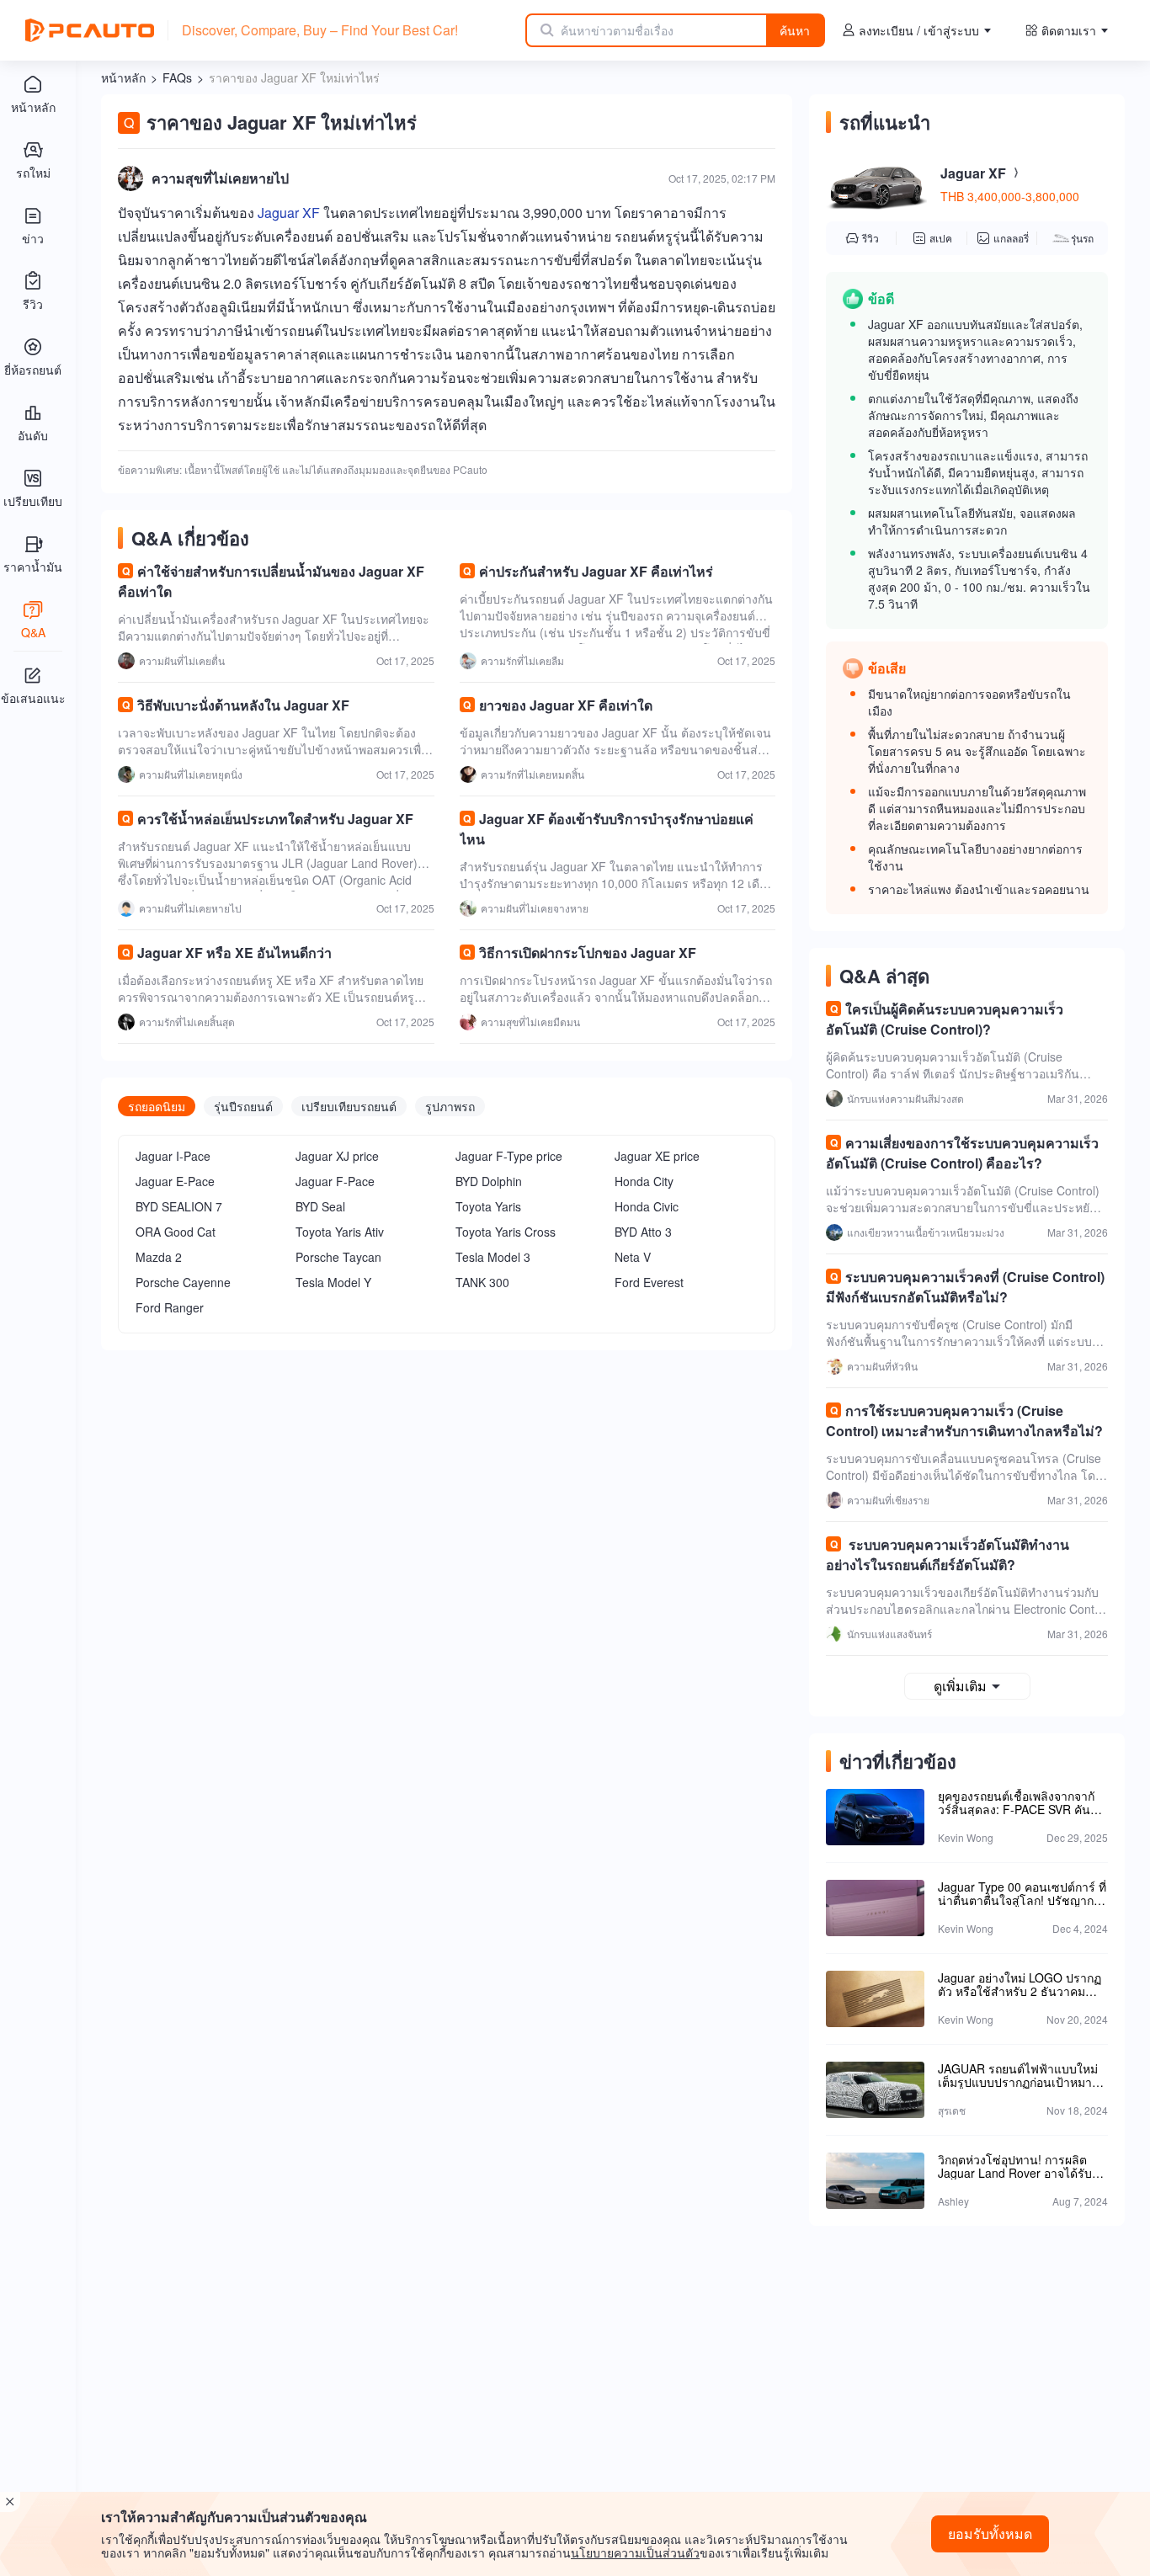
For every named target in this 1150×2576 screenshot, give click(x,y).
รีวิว (870, 238)
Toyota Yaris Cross (506, 1232)
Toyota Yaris (488, 1206)
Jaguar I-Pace (173, 1156)
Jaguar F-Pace (335, 1181)
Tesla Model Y (333, 1282)
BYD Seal (320, 1206)
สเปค (941, 238)
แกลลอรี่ (1011, 238)
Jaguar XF (289, 213)
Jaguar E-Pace (175, 1181)
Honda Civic (647, 1206)
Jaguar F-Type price (509, 1156)
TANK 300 (482, 1282)
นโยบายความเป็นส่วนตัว (635, 2552)
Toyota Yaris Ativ (340, 1232)
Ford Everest (649, 1282)
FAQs (177, 77)
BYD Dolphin (489, 1181)
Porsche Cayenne (183, 1282)
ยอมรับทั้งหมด (990, 2533)
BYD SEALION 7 (179, 1206)
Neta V (633, 1257)
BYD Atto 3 (643, 1232)
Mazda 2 (159, 1257)
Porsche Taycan (338, 1257)
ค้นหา (795, 30)
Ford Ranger (170, 1307)
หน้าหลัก (123, 77)
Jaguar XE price (657, 1156)
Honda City (644, 1181)
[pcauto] (90, 30)
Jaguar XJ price (337, 1156)
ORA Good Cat (176, 1232)
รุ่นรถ (1082, 238)
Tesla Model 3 (493, 1257)
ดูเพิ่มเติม (960, 1686)
